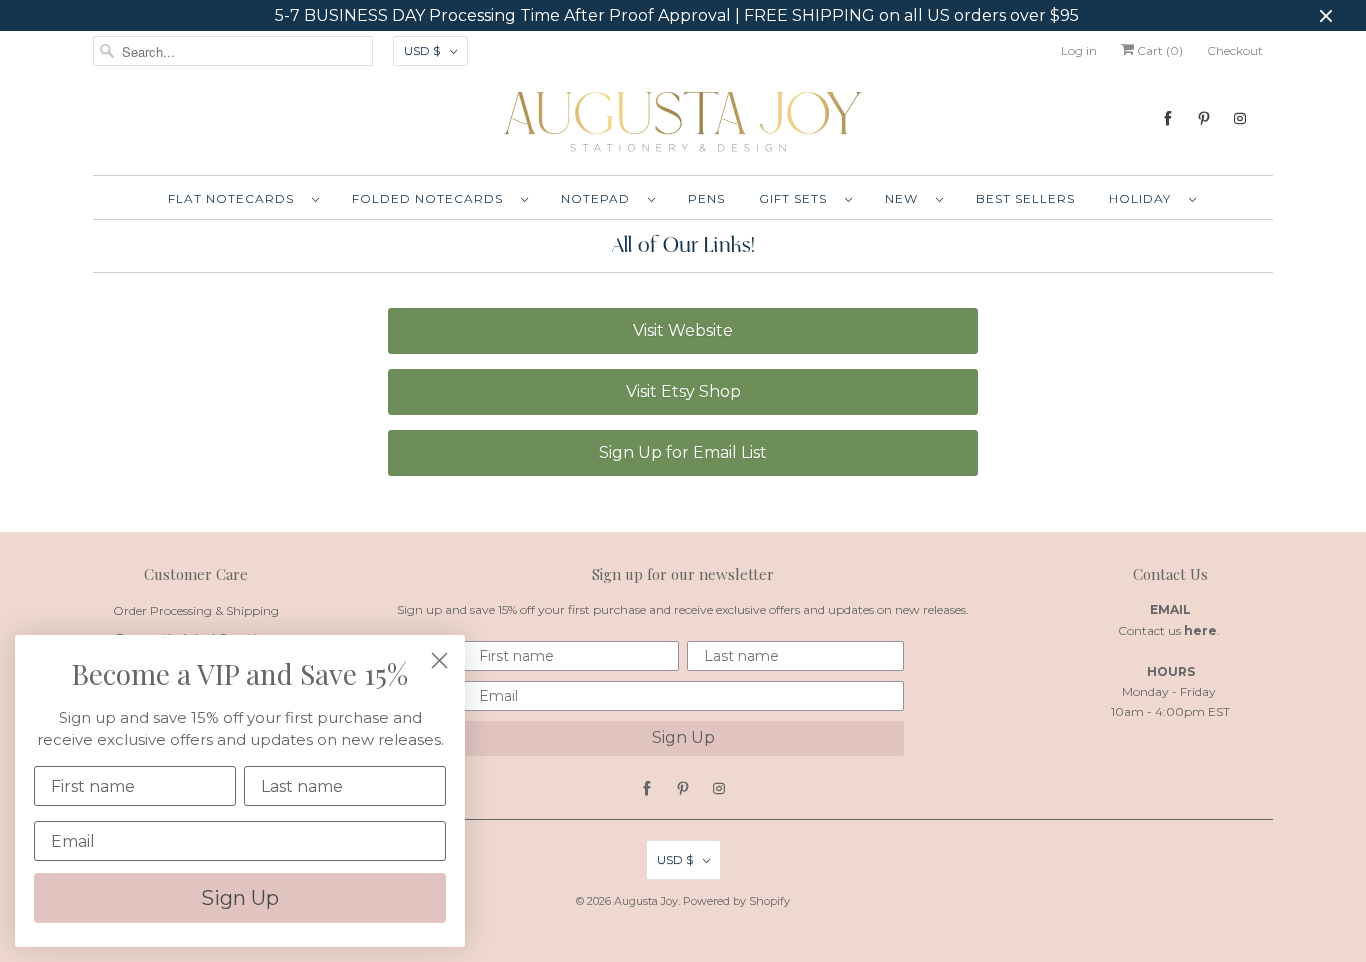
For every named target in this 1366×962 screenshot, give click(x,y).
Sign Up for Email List (683, 452)
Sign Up (683, 737)
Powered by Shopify (736, 901)
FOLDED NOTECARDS (431, 198)
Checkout (1235, 50)
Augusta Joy (646, 901)
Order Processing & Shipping (196, 610)
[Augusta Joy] (683, 120)
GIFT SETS (797, 198)
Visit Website (683, 330)
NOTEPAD (599, 198)
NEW (905, 198)
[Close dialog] (439, 660)
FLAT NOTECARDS (235, 198)
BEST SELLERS (1025, 198)
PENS (706, 198)
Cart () (1158, 50)
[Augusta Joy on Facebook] (1168, 118)
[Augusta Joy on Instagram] (1240, 118)
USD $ (422, 50)
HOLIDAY (1144, 198)
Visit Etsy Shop (683, 391)
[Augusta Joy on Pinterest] (1204, 118)
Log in (1079, 50)
